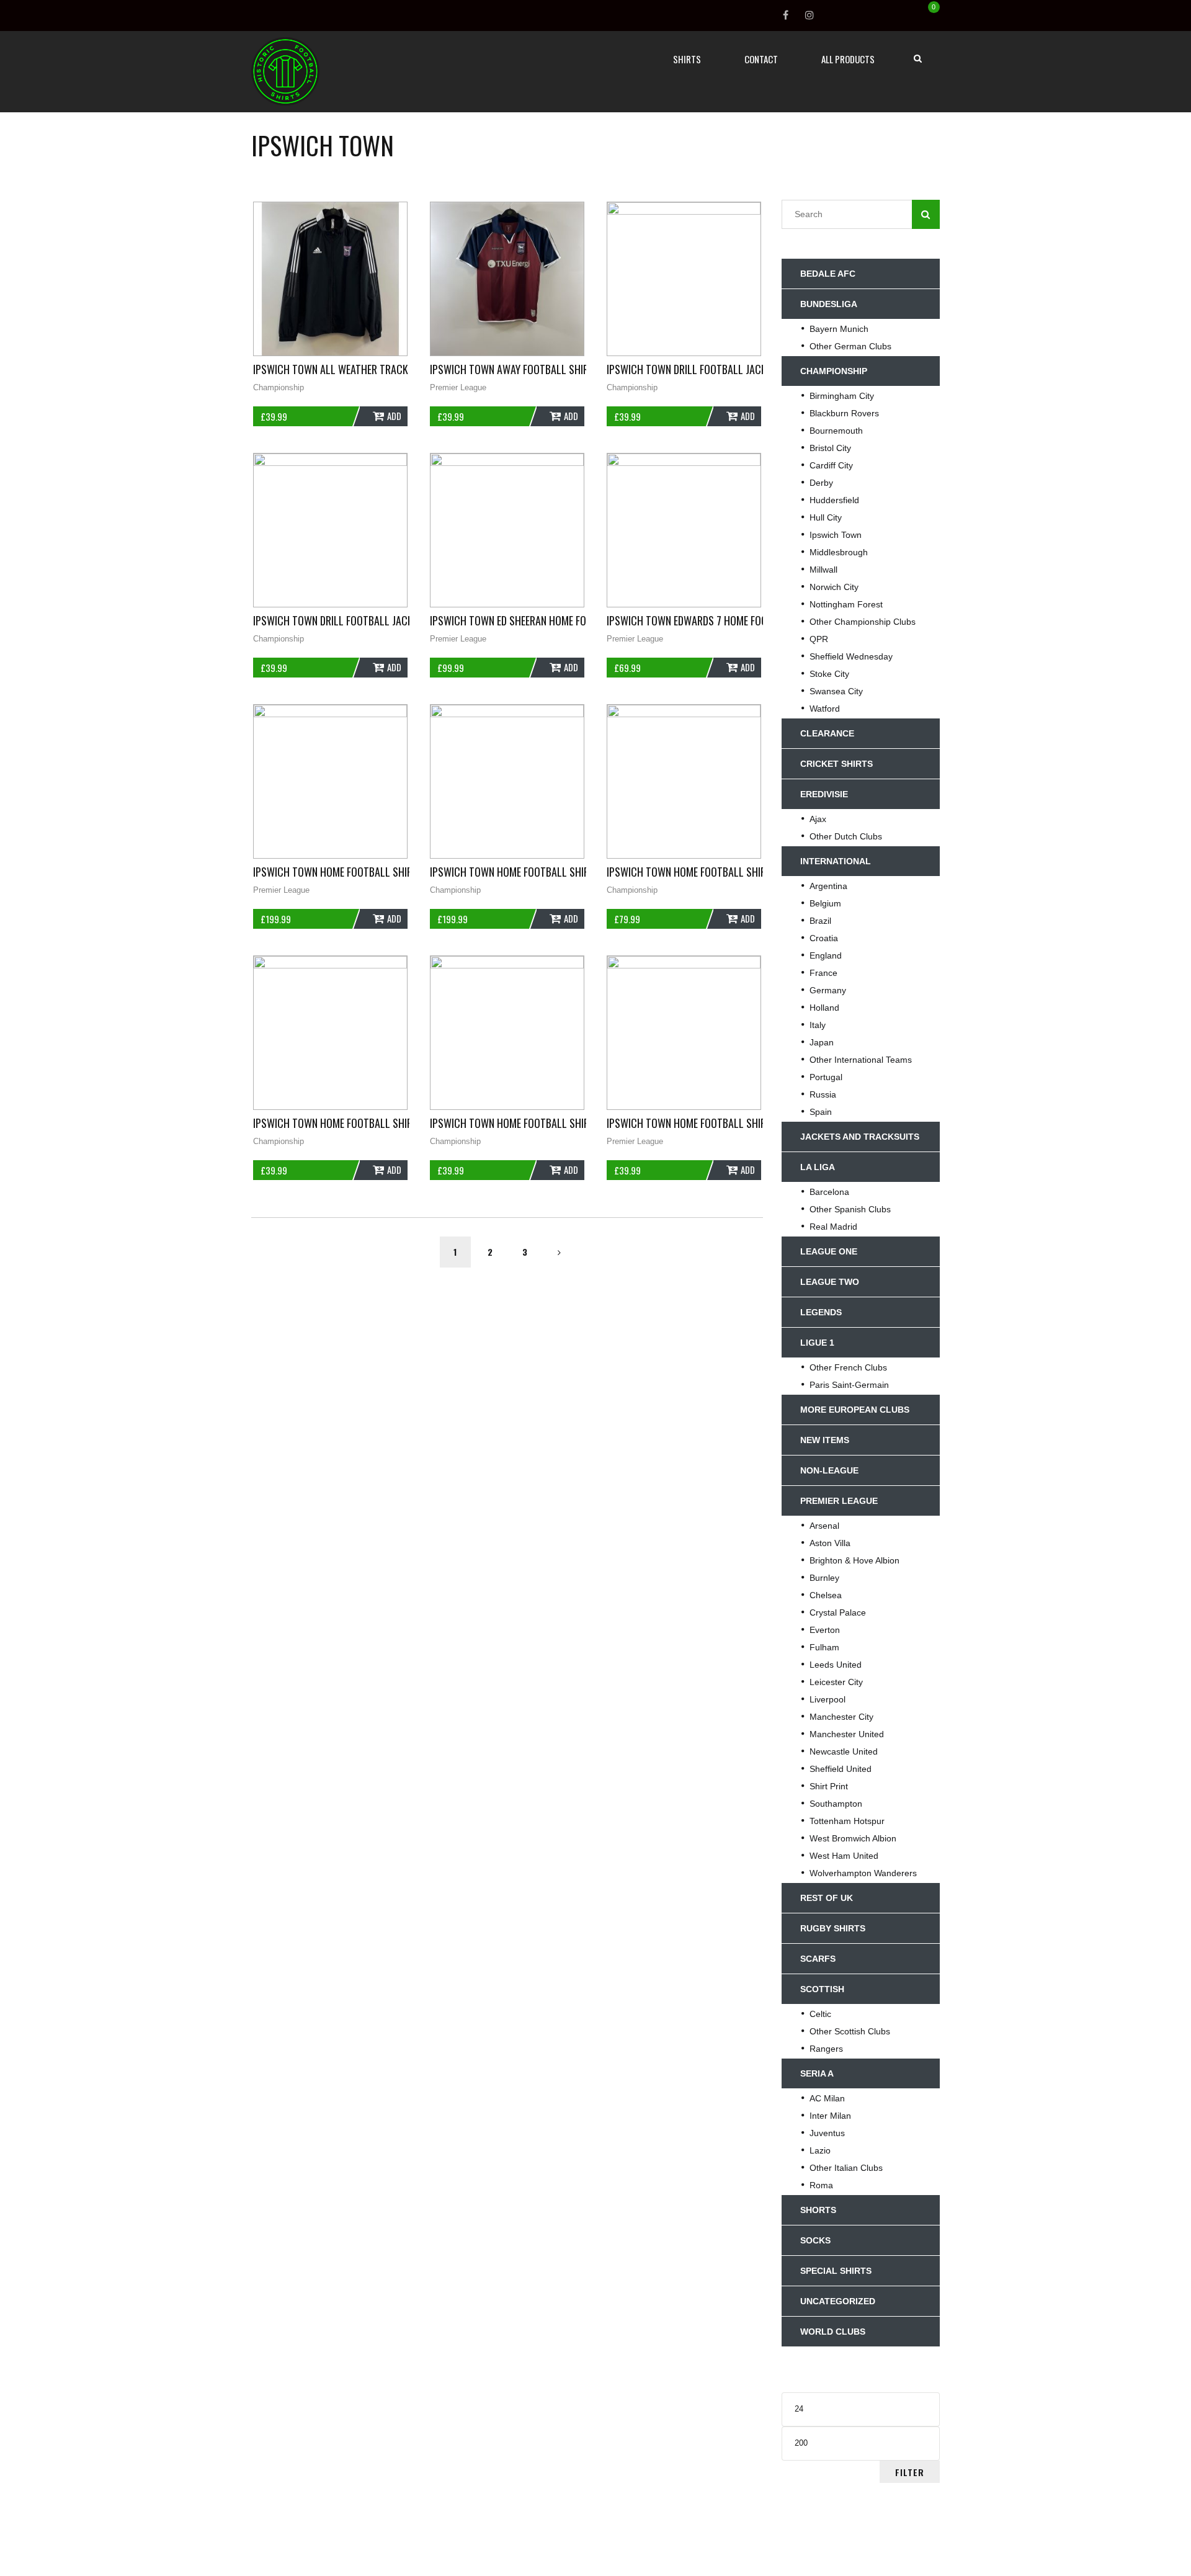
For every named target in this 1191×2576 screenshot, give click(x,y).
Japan (822, 1042)
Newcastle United (844, 1751)
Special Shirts (836, 2271)
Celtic (820, 2014)
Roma (821, 2185)
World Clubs (833, 2332)
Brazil (820, 921)
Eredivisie (824, 794)
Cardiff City (831, 465)
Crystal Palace (838, 1612)
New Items (825, 1440)
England (826, 955)
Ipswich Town (836, 535)
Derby (821, 483)
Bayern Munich (839, 329)
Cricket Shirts (836, 764)
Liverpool (827, 1699)
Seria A (817, 2073)
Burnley (824, 1578)
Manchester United (847, 1734)
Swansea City (836, 691)
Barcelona (829, 1192)
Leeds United (836, 1665)
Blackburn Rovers (844, 413)
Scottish (822, 1989)
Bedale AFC (828, 274)
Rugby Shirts (833, 1928)
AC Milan (827, 2098)
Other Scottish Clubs (850, 2031)
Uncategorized (838, 2301)
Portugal (826, 1077)
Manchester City (841, 1717)
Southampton (836, 1804)
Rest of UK (827, 1898)
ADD (394, 416)
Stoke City (829, 674)
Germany (828, 990)
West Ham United (844, 1856)
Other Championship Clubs (863, 622)
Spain (821, 1112)
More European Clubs (855, 1410)
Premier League (458, 387)
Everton (825, 1630)
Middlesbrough (839, 552)
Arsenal (824, 1526)
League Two (830, 1282)
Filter (910, 2472)
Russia (823, 1094)
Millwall (823, 570)
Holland (824, 1008)
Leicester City (836, 1682)
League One (829, 1251)
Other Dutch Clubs (846, 836)
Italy (818, 1025)
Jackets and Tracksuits (860, 1137)
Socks (815, 2240)
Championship (279, 387)
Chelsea (826, 1595)
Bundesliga (829, 304)
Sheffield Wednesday (851, 656)
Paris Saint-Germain (849, 1385)
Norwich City (834, 587)
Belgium (825, 903)
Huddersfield (834, 500)
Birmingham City (842, 396)
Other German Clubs (850, 346)
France (823, 973)
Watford (825, 709)
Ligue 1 (817, 1343)
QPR (819, 639)
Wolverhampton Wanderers (863, 1873)
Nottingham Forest (846, 604)
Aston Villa (830, 1543)
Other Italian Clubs (846, 2168)
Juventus (827, 2133)
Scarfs (818, 1959)
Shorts (818, 2210)
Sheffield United (841, 1769)
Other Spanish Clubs (850, 1209)
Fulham (824, 1647)
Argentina (828, 886)
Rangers (826, 2049)
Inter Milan (830, 2116)
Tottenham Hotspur (847, 1821)
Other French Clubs (848, 1367)
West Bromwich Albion (853, 1838)
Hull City (826, 517)
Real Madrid (833, 1227)
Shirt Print (829, 1786)
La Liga (818, 1167)
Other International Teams (861, 1060)
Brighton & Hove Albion (854, 1560)
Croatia (824, 938)
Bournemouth (836, 431)
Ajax (818, 819)
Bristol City (830, 448)
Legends (821, 1312)
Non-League (829, 1470)
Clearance (827, 733)
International (836, 861)
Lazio (820, 2150)
